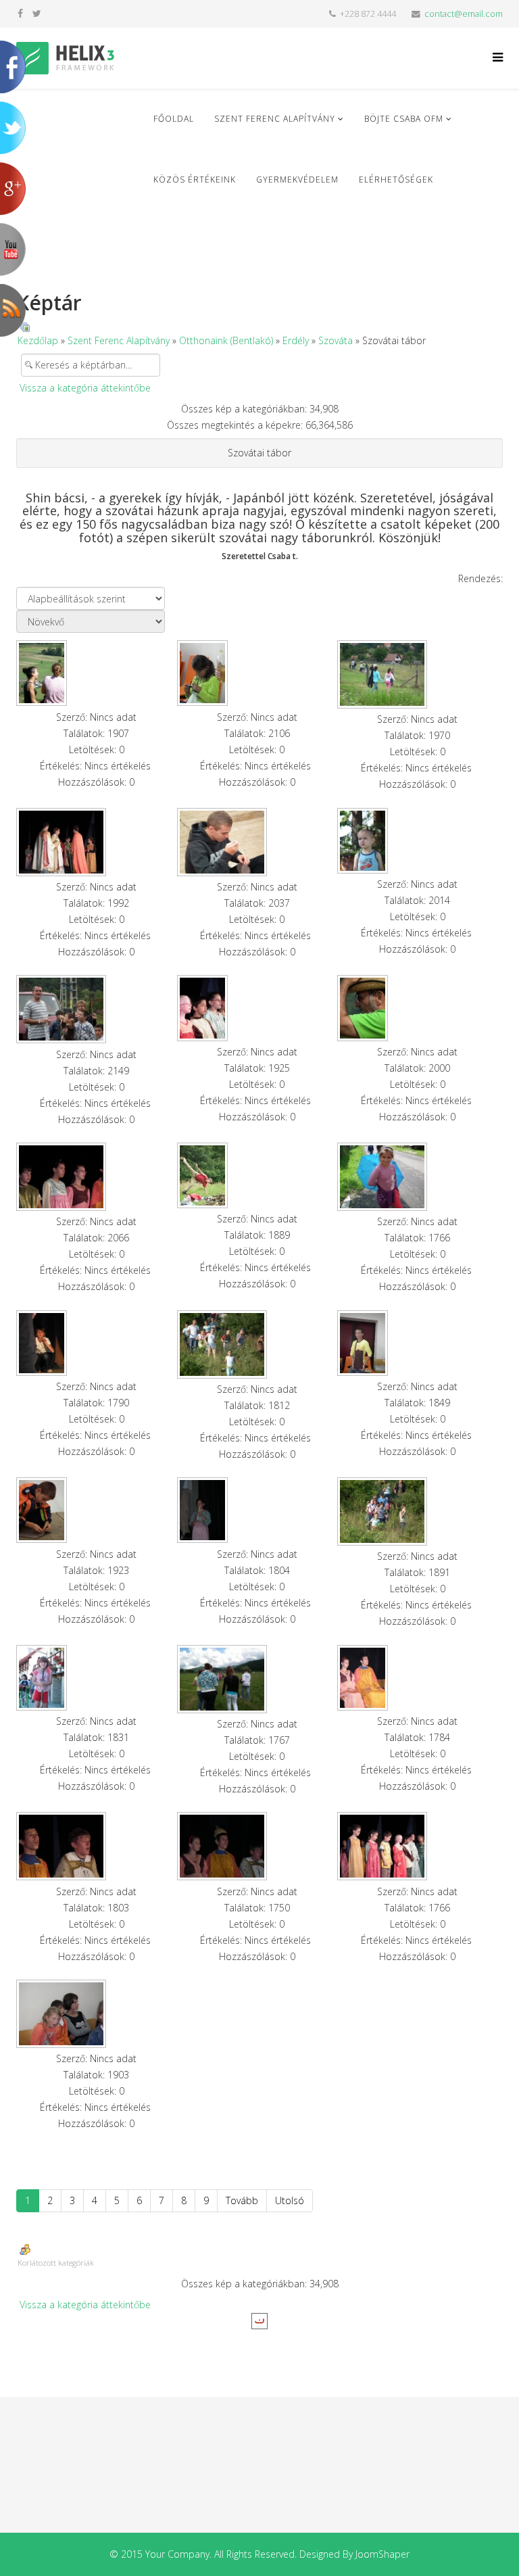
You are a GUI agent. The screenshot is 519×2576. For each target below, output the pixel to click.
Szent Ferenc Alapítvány (275, 119)
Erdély (296, 340)
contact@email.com (464, 14)
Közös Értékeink (195, 180)
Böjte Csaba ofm (404, 119)
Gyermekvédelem (297, 180)
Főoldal (174, 119)
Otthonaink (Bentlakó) (226, 340)
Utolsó (290, 2200)
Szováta (336, 340)
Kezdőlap (38, 340)
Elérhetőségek (396, 180)
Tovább (242, 2200)
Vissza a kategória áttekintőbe (85, 388)
